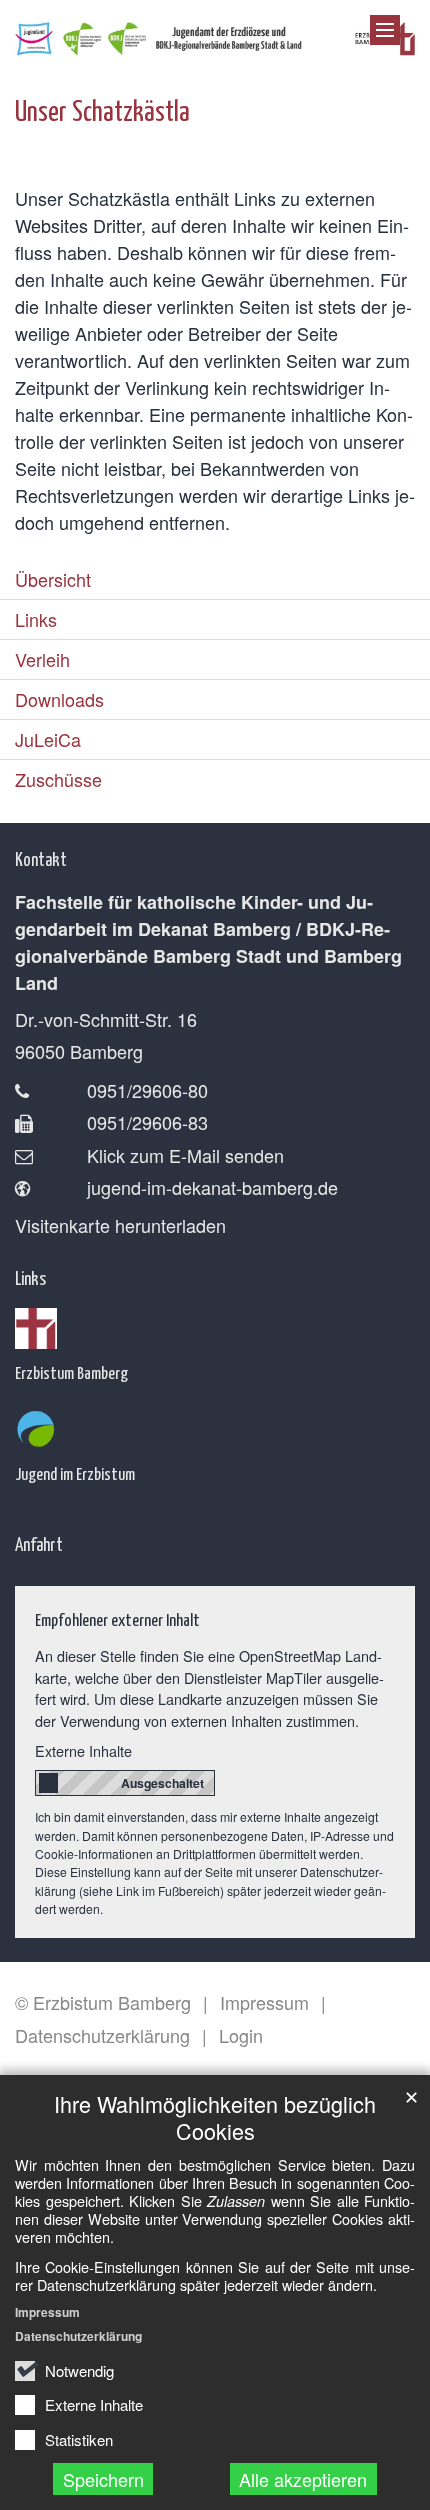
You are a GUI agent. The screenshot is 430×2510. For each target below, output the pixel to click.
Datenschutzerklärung (78, 2336)
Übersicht (53, 579)
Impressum (47, 2312)
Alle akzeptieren (303, 2479)
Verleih (42, 659)
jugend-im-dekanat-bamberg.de (212, 1187)
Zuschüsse (58, 779)
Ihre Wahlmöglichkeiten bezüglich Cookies (215, 2117)
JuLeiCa (48, 739)
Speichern (103, 2479)
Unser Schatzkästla (102, 109)
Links (36, 619)
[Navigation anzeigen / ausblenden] (385, 30)
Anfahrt (39, 1543)
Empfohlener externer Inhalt (117, 1619)
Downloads (59, 699)
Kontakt (41, 858)
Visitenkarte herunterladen (120, 1225)
